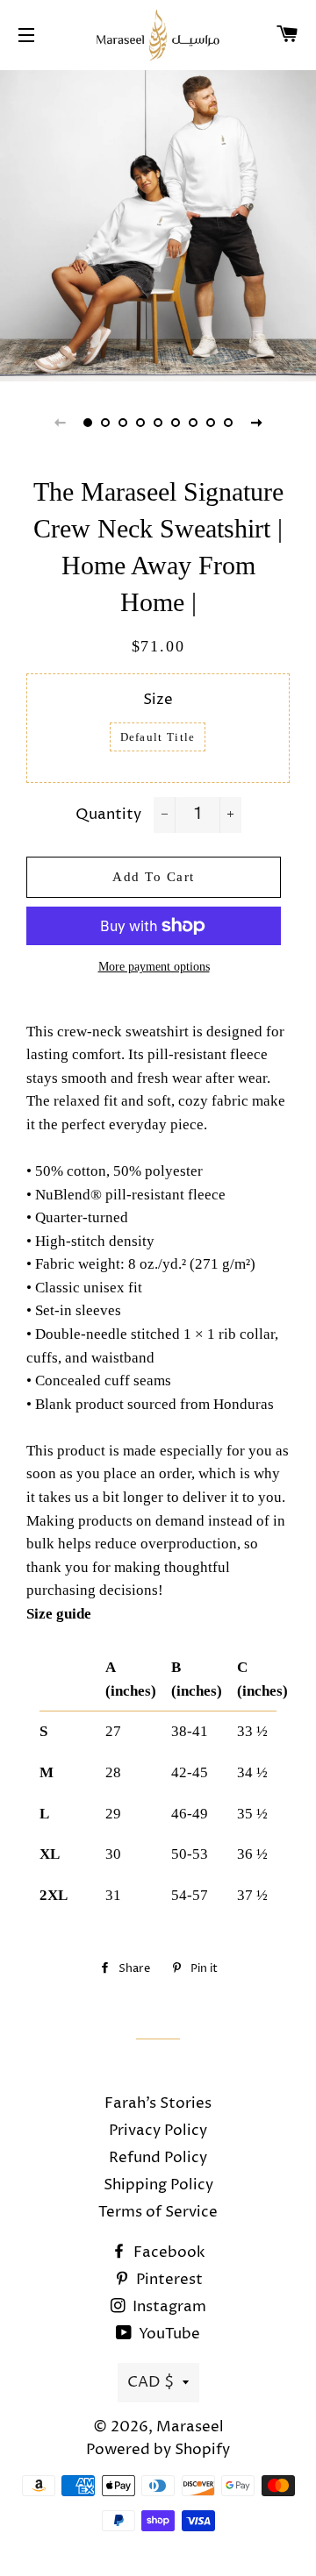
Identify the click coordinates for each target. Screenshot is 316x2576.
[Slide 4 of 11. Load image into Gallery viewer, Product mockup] (140, 423)
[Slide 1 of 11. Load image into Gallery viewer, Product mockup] (88, 423)
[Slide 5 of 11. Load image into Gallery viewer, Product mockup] (158, 423)
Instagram (168, 2307)
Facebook (168, 2252)
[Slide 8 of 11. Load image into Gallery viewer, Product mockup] (211, 423)
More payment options (154, 967)
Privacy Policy (158, 2131)
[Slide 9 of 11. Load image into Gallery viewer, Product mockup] (228, 423)
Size (158, 700)
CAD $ (151, 2382)
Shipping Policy (158, 2185)
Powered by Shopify (158, 2450)
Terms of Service (158, 2212)
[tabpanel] (158, 224)
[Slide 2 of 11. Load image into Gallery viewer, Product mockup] (105, 423)
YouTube (168, 2334)
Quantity (108, 815)
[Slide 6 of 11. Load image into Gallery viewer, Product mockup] (176, 423)
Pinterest (168, 2280)
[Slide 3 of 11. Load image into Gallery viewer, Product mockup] (123, 423)
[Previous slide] (60, 423)
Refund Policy (158, 2158)
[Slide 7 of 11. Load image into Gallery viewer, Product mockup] (193, 423)
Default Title (158, 737)
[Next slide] (256, 423)
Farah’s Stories (158, 2103)
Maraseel (190, 2427)
